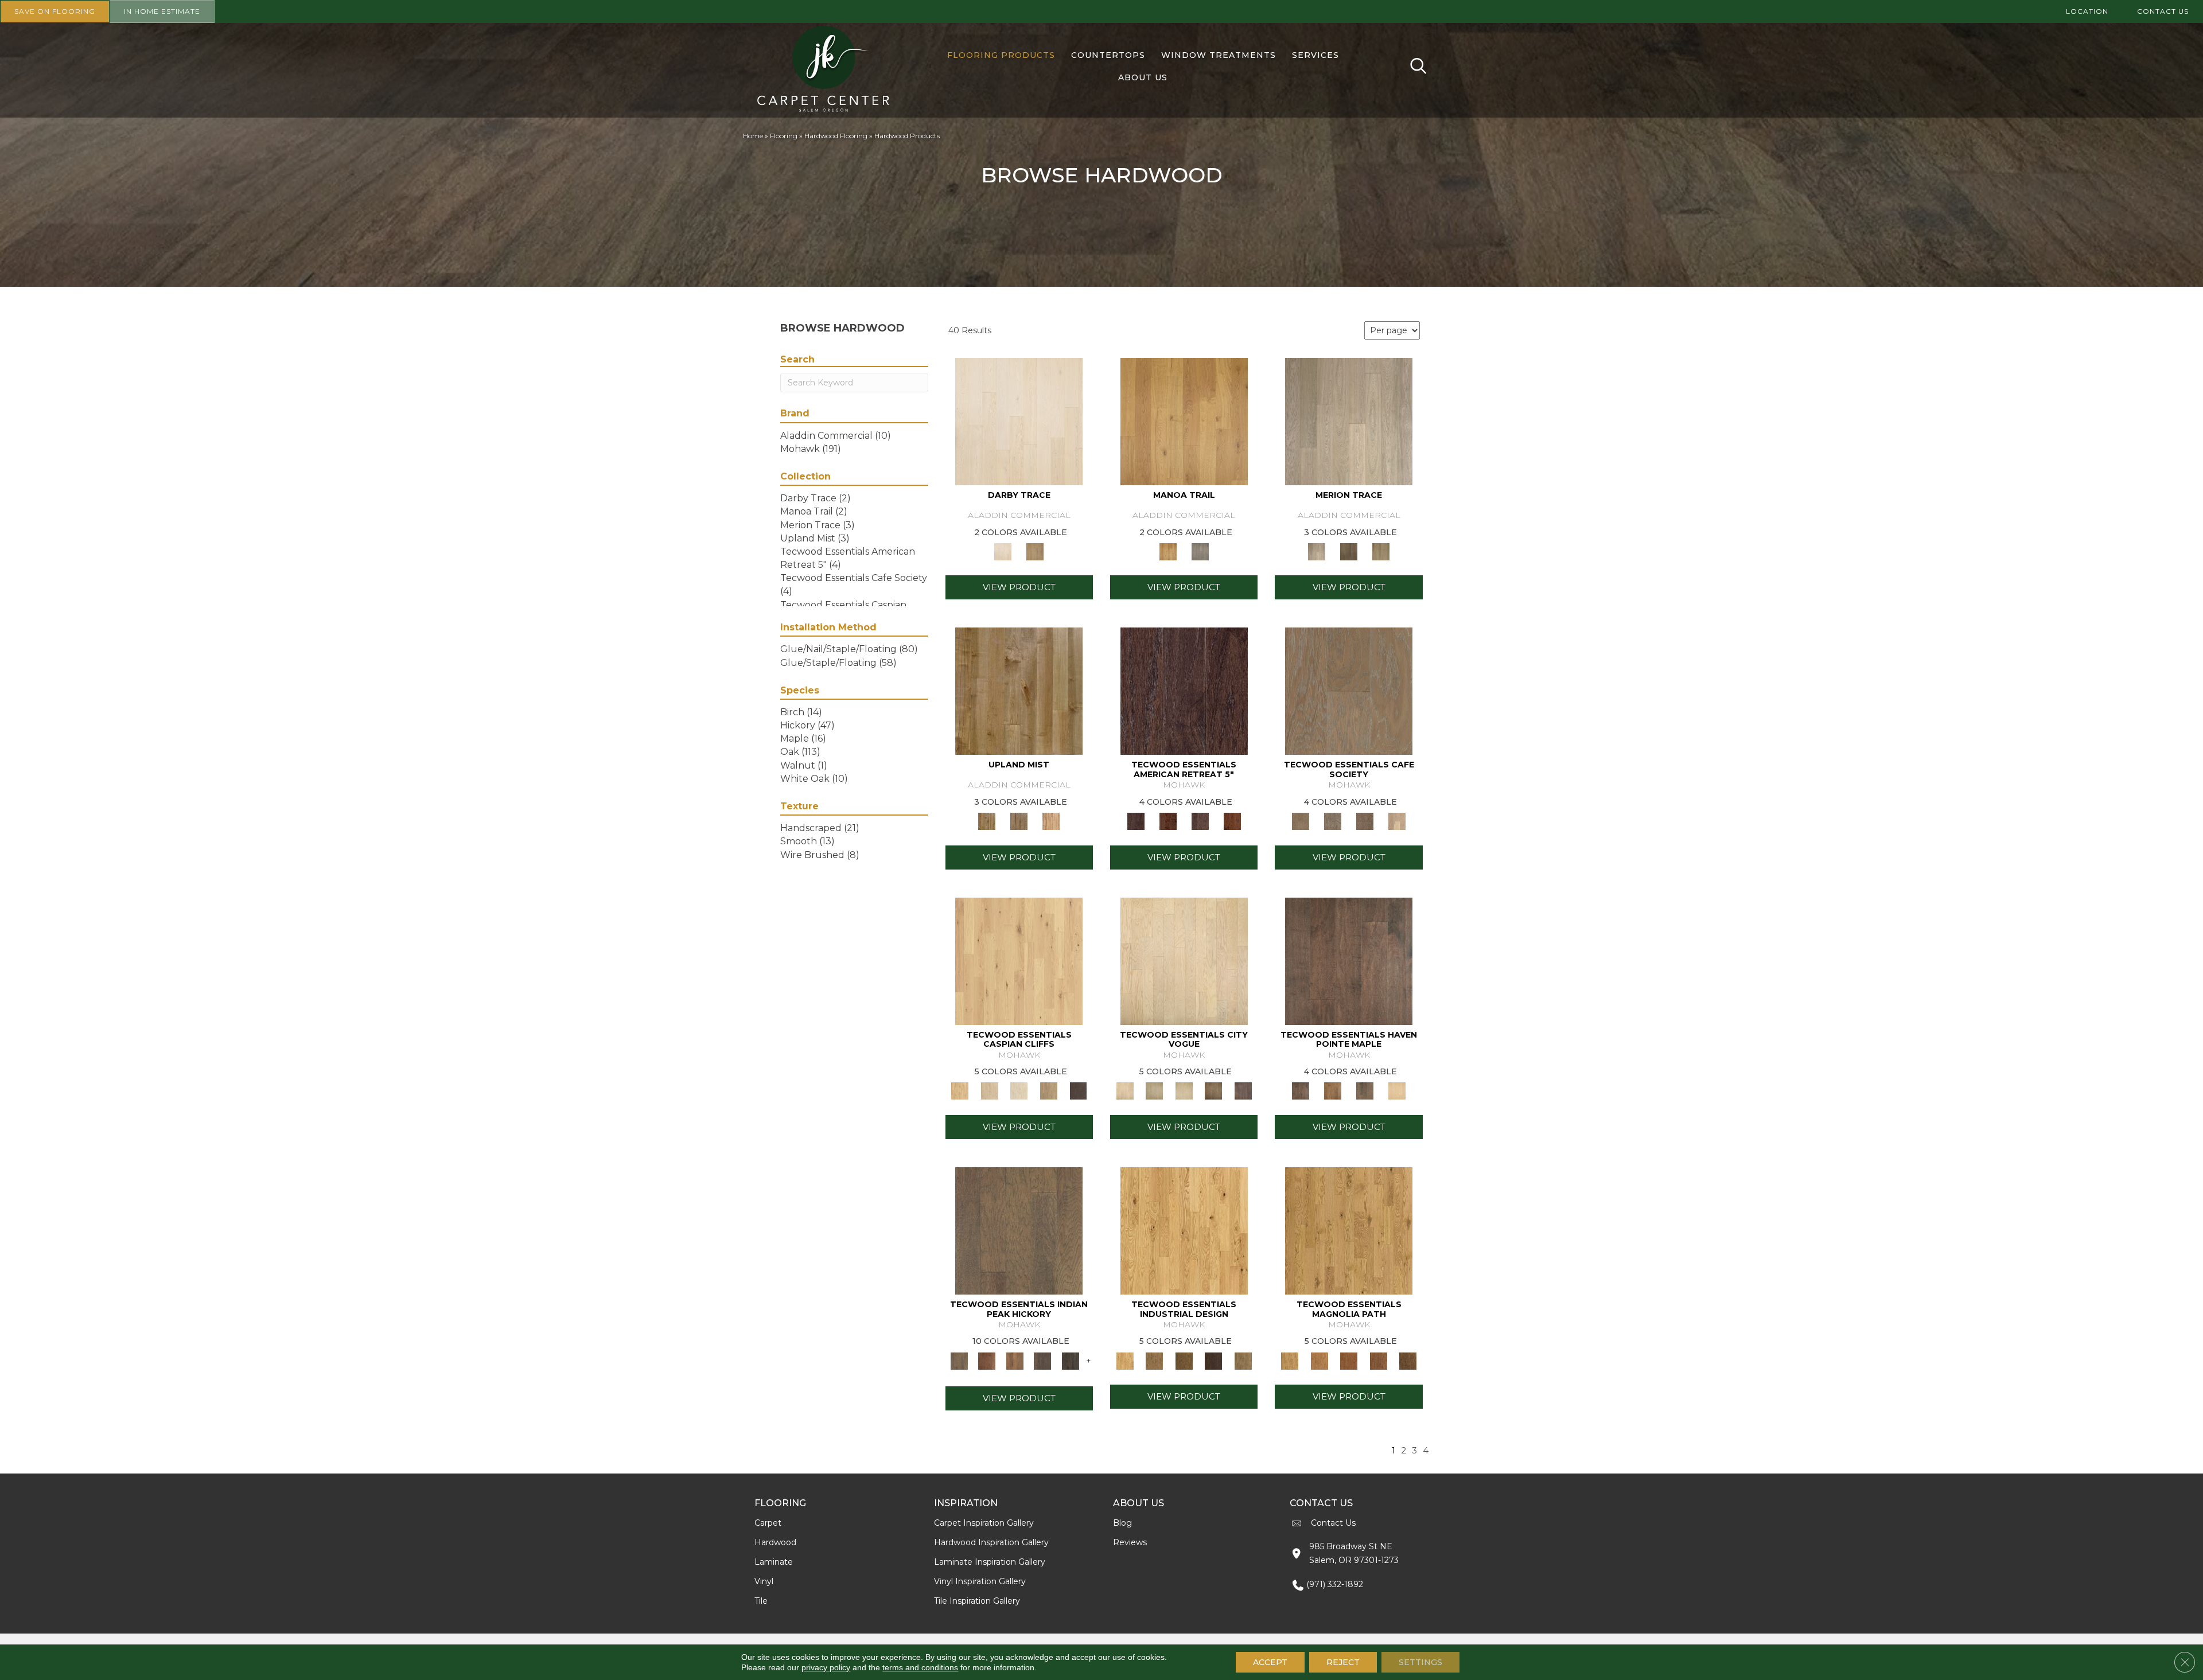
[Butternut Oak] (1232, 821)
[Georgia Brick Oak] (1349, 1360)
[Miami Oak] (1154, 1090)
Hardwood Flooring (836, 136)
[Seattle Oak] (1184, 960)
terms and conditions (920, 1667)
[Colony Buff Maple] (1051, 821)
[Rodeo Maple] (1349, 960)
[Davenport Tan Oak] (1154, 1360)
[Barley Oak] (1349, 1230)
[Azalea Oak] (1184, 421)
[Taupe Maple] (1365, 1090)
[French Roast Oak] (1365, 821)
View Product (1019, 587)
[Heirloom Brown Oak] (1408, 1360)
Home (753, 136)
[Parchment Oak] (1035, 551)
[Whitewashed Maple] (1397, 1090)
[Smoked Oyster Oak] (1019, 1090)
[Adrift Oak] (1349, 421)
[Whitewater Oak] (989, 1090)
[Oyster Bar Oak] (1381, 551)
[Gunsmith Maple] (1333, 1090)
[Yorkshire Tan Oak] (1319, 1360)
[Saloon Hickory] (1015, 1360)
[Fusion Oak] (1333, 821)
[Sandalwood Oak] (1049, 1090)
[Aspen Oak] (1184, 1090)
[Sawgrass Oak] (1019, 960)
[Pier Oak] (1349, 551)
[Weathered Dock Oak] (1078, 1090)
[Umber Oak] (1213, 1360)
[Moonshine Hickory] (1043, 1360)
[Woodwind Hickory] (1019, 1230)
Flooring (784, 136)
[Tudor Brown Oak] (1379, 1360)
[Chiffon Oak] (1019, 421)
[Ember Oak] (1200, 551)
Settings (1420, 1662)
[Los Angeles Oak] (1243, 1090)
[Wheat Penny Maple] (1019, 691)
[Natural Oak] (1184, 1230)
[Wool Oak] (1184, 691)
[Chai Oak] (1397, 821)
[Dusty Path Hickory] (987, 1360)
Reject (1343, 1662)
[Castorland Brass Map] (1019, 821)
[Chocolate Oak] (1168, 821)
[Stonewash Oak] (1200, 821)
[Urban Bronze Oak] (1184, 1360)
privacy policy (826, 1667)
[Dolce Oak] (1349, 691)
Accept (1270, 1662)
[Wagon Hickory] (1070, 1360)
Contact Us (1333, 1523)
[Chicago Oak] (1213, 1090)
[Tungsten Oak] (1243, 1360)
